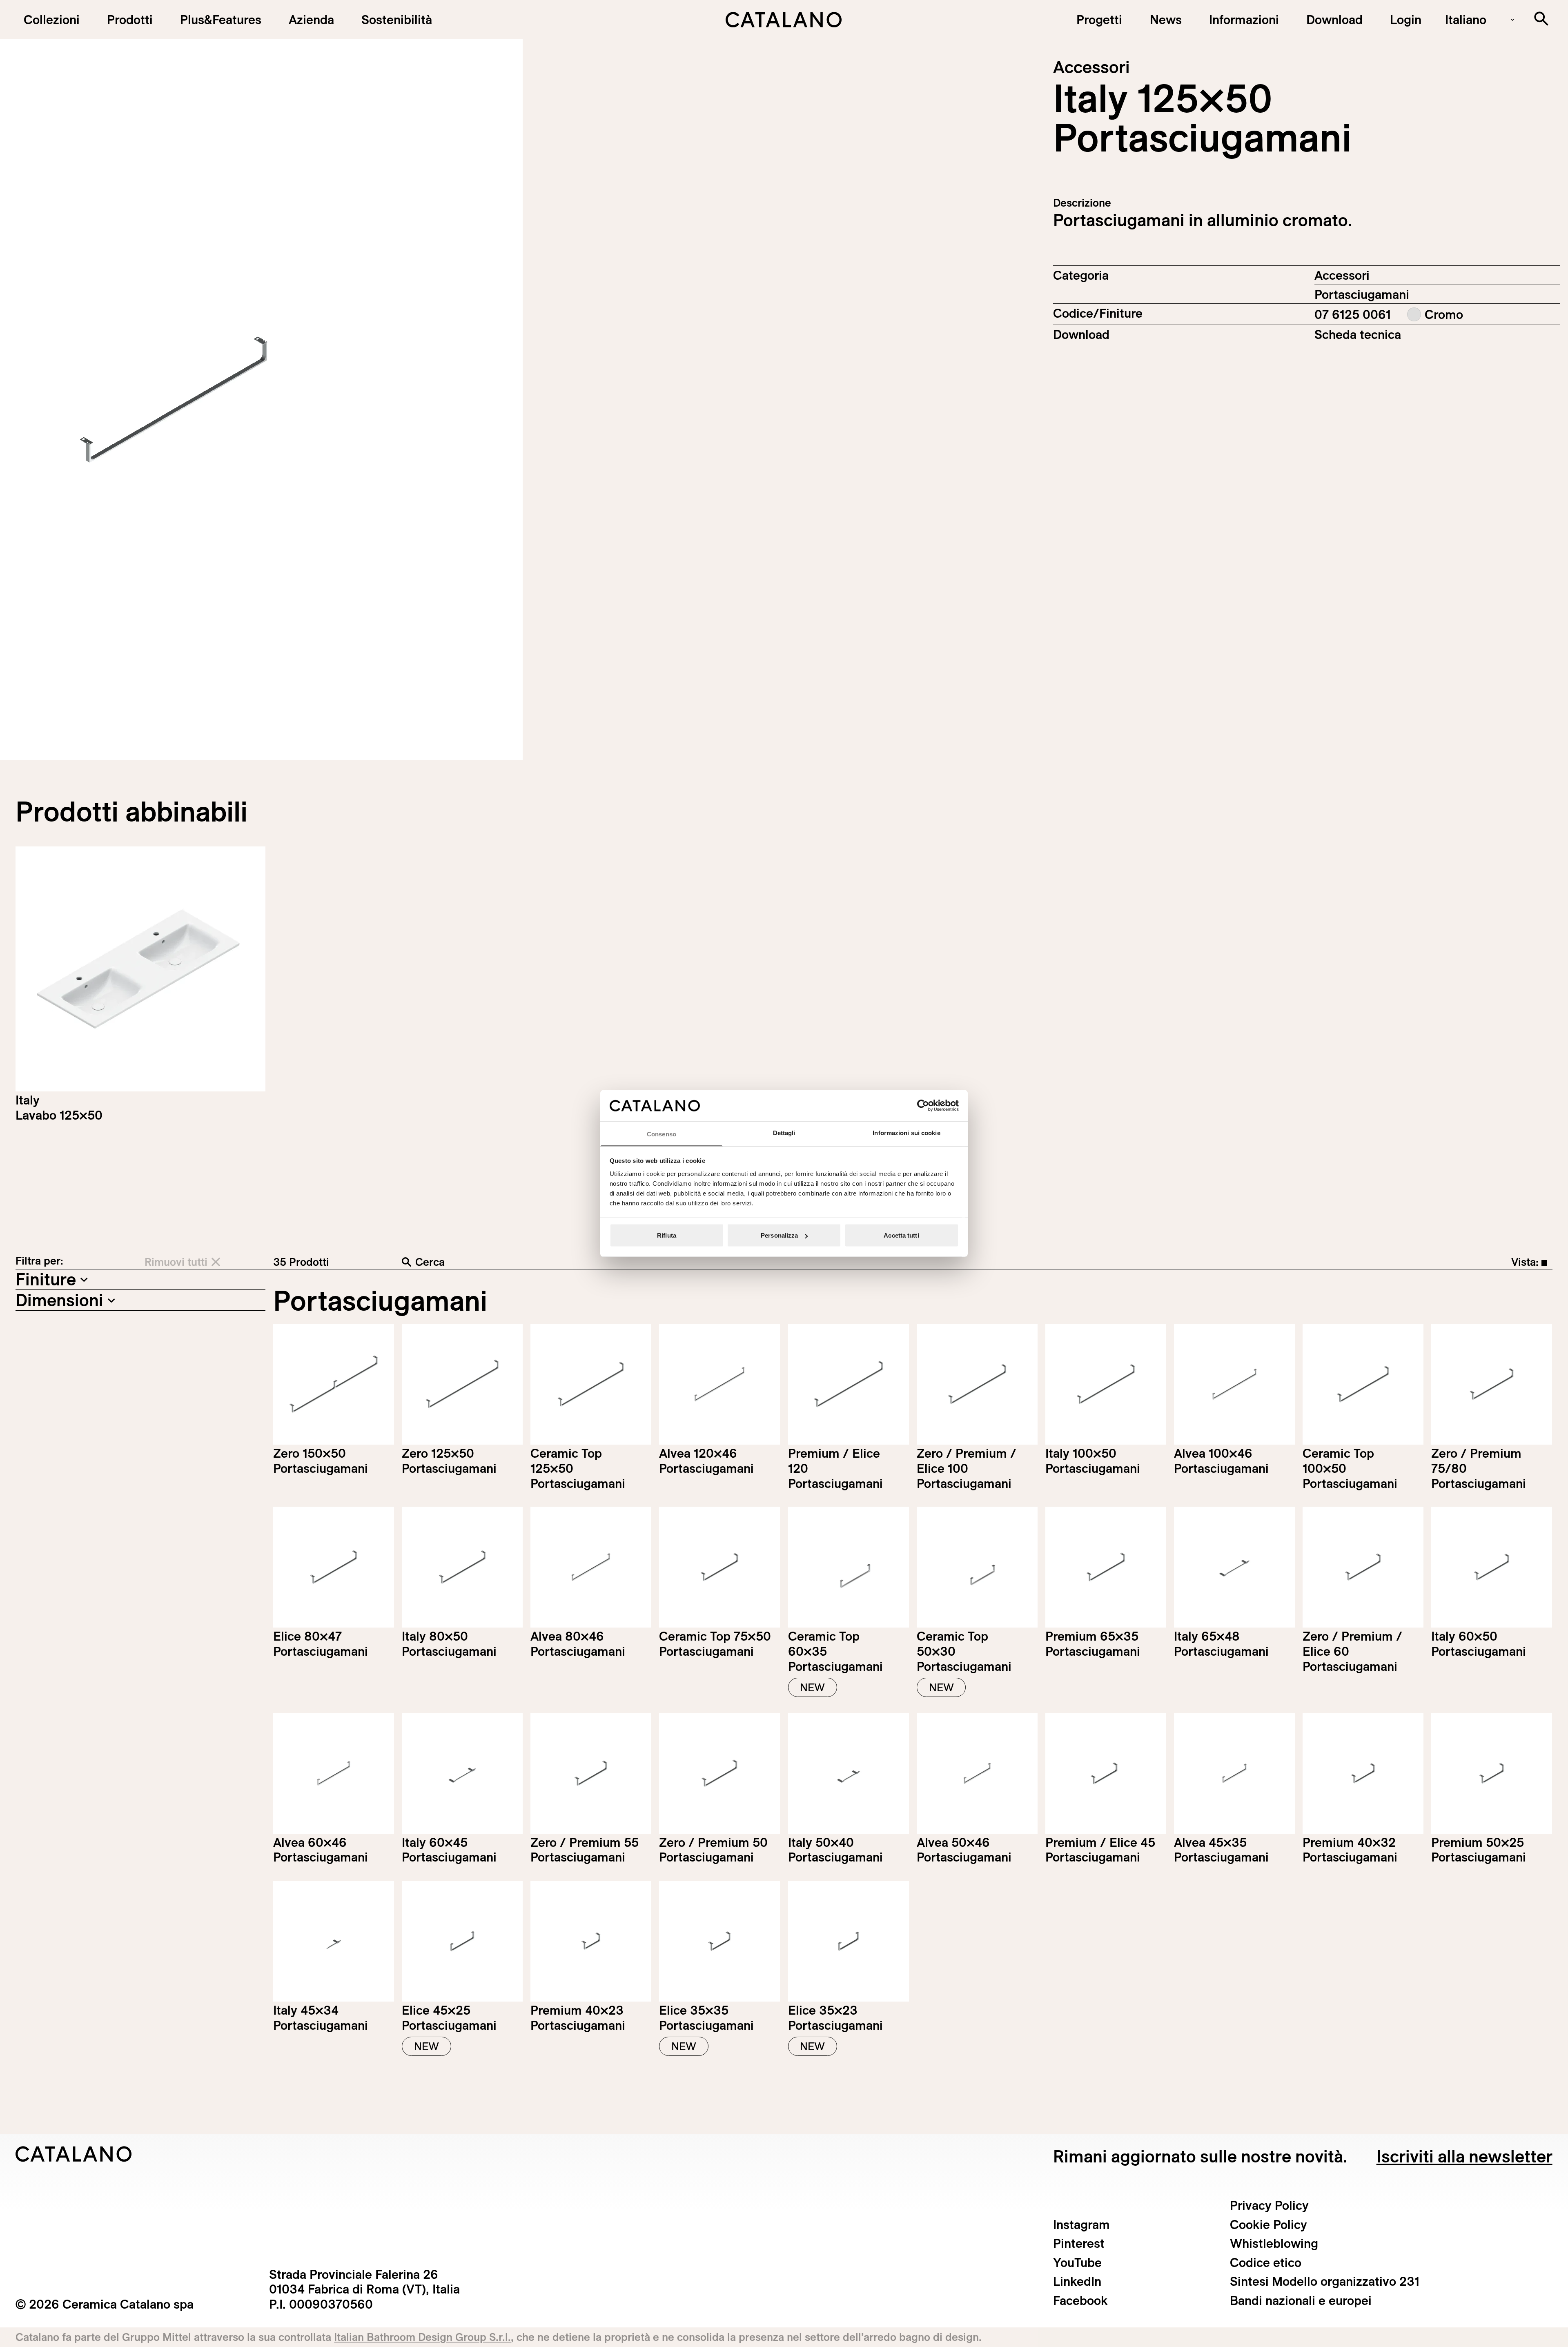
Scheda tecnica (1358, 334)
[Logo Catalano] (74, 2154)
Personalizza (779, 1235)
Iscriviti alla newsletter (1464, 2156)
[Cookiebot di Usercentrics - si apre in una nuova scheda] (923, 1106)
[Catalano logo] (784, 20)
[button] (51, 20)
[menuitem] (220, 20)
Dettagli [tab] (784, 1132)
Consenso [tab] (661, 1134)
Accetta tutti (901, 1235)
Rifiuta (667, 1235)
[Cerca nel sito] (1541, 19)
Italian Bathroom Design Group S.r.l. (422, 2337)
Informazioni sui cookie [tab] (906, 1132)
